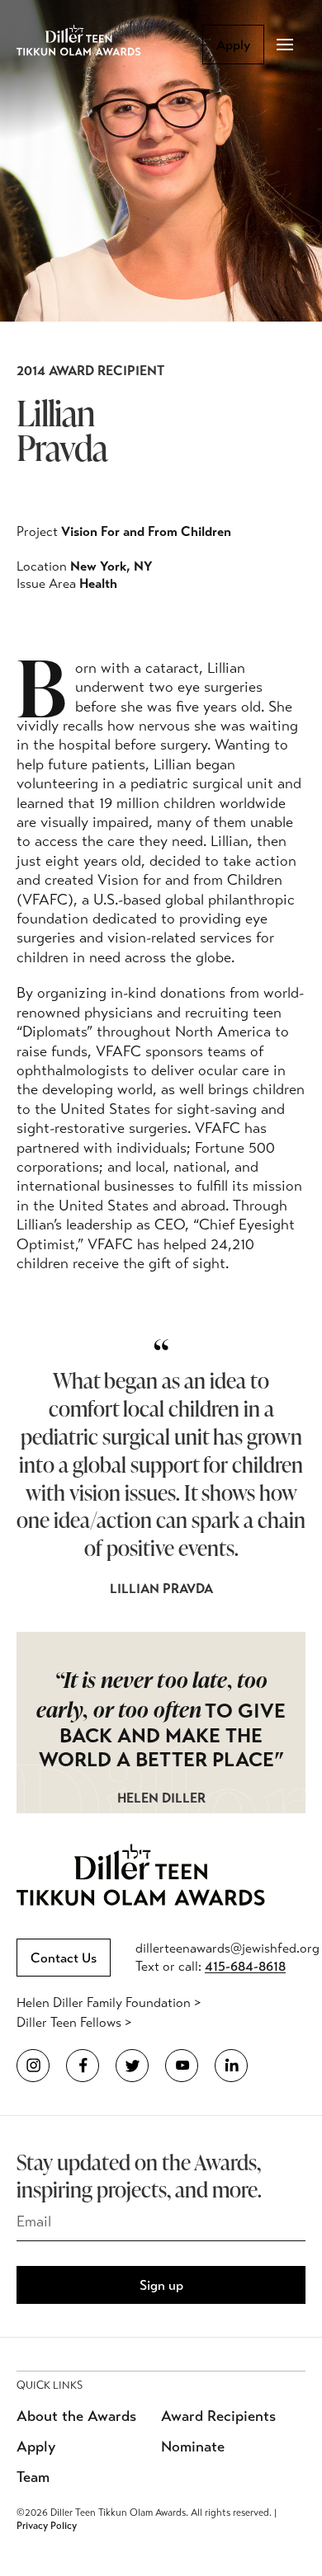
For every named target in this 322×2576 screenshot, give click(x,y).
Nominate (193, 2447)
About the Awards (76, 2416)
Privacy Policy (47, 2526)
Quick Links (50, 2386)
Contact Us (64, 1958)
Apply (233, 45)
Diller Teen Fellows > (74, 2022)
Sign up (161, 2285)
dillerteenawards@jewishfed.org (227, 1948)
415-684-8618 (245, 1966)
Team (33, 2477)
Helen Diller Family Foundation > (109, 2003)
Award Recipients (218, 2416)
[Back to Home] (91, 45)
